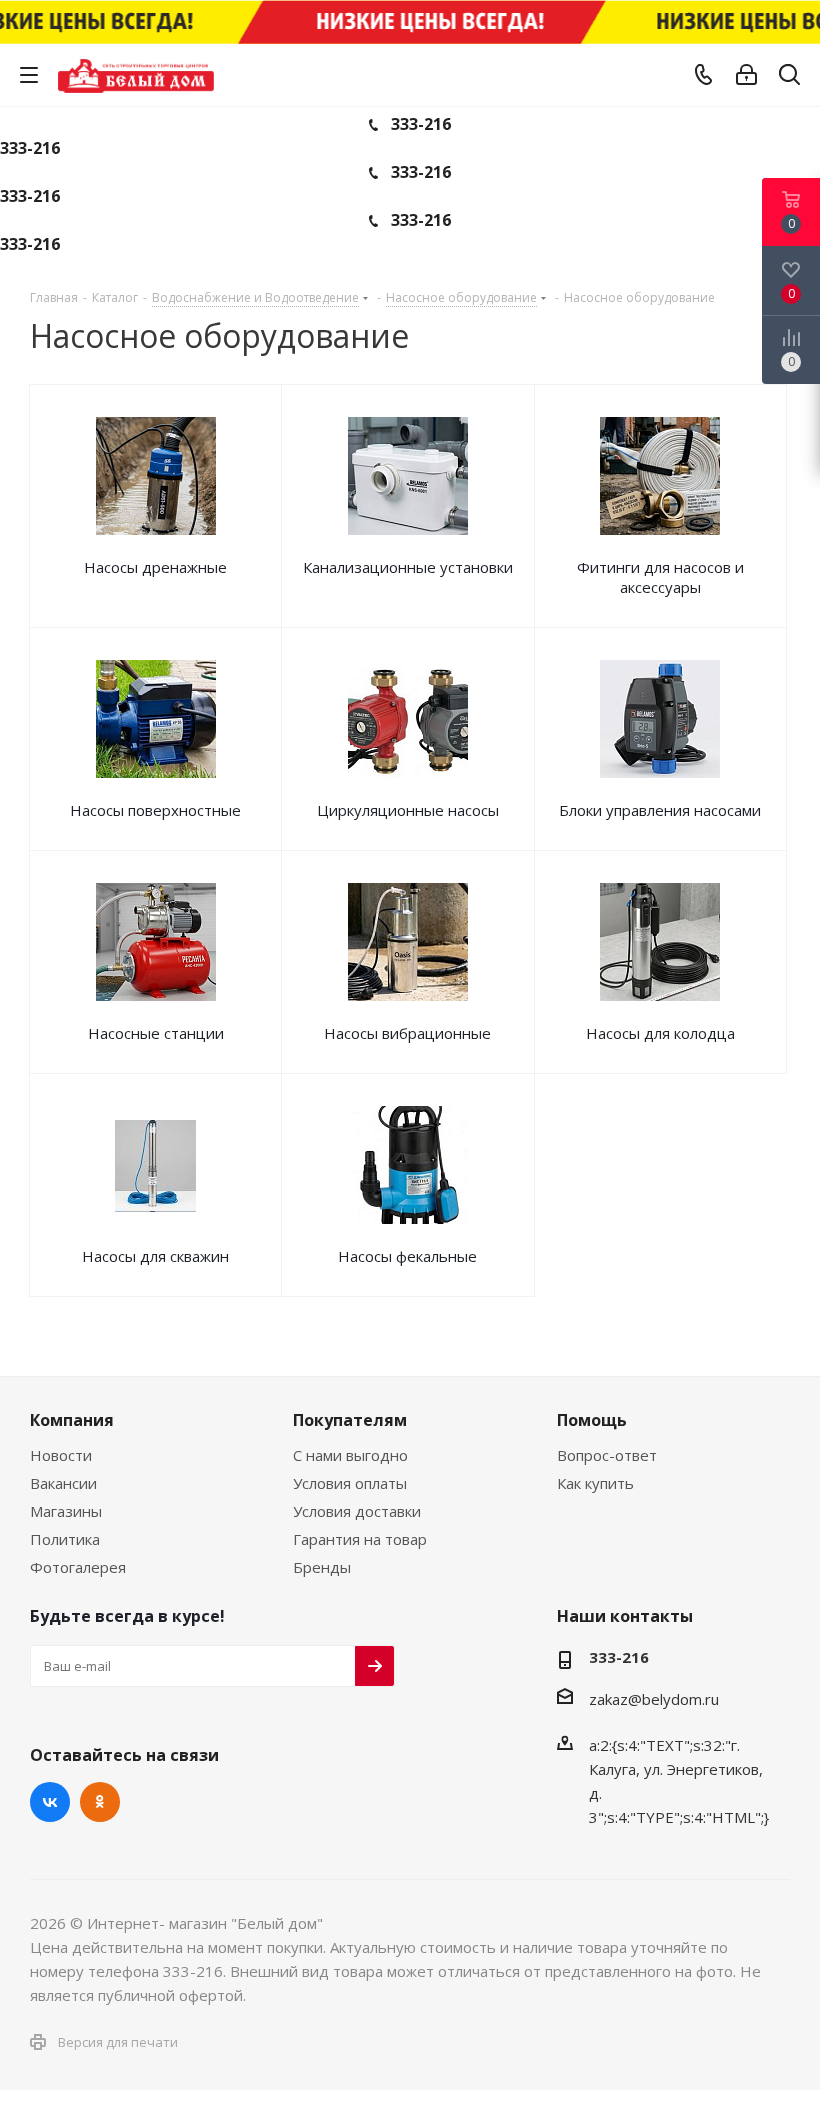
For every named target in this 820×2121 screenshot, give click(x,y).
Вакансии (63, 1483)
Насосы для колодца (660, 1033)
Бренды (322, 1567)
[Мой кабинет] (746, 75)
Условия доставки (357, 1511)
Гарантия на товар (360, 1539)
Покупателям (350, 1420)
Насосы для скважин (155, 1256)
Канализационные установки (408, 567)
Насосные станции (156, 1033)
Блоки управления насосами (660, 810)
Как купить (595, 1483)
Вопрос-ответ (607, 1455)
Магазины (66, 1511)
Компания (72, 1420)
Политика (65, 1539)
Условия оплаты (350, 1483)
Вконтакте (50, 1802)
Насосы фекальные (407, 1256)
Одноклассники (100, 1802)
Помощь (592, 1420)
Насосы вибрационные (407, 1033)
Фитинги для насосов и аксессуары (660, 577)
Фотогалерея (78, 1567)
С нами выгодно (350, 1455)
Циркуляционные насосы (408, 810)
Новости (61, 1455)
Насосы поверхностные (155, 810)
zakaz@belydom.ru (654, 1699)
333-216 (421, 124)
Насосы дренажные (155, 567)
